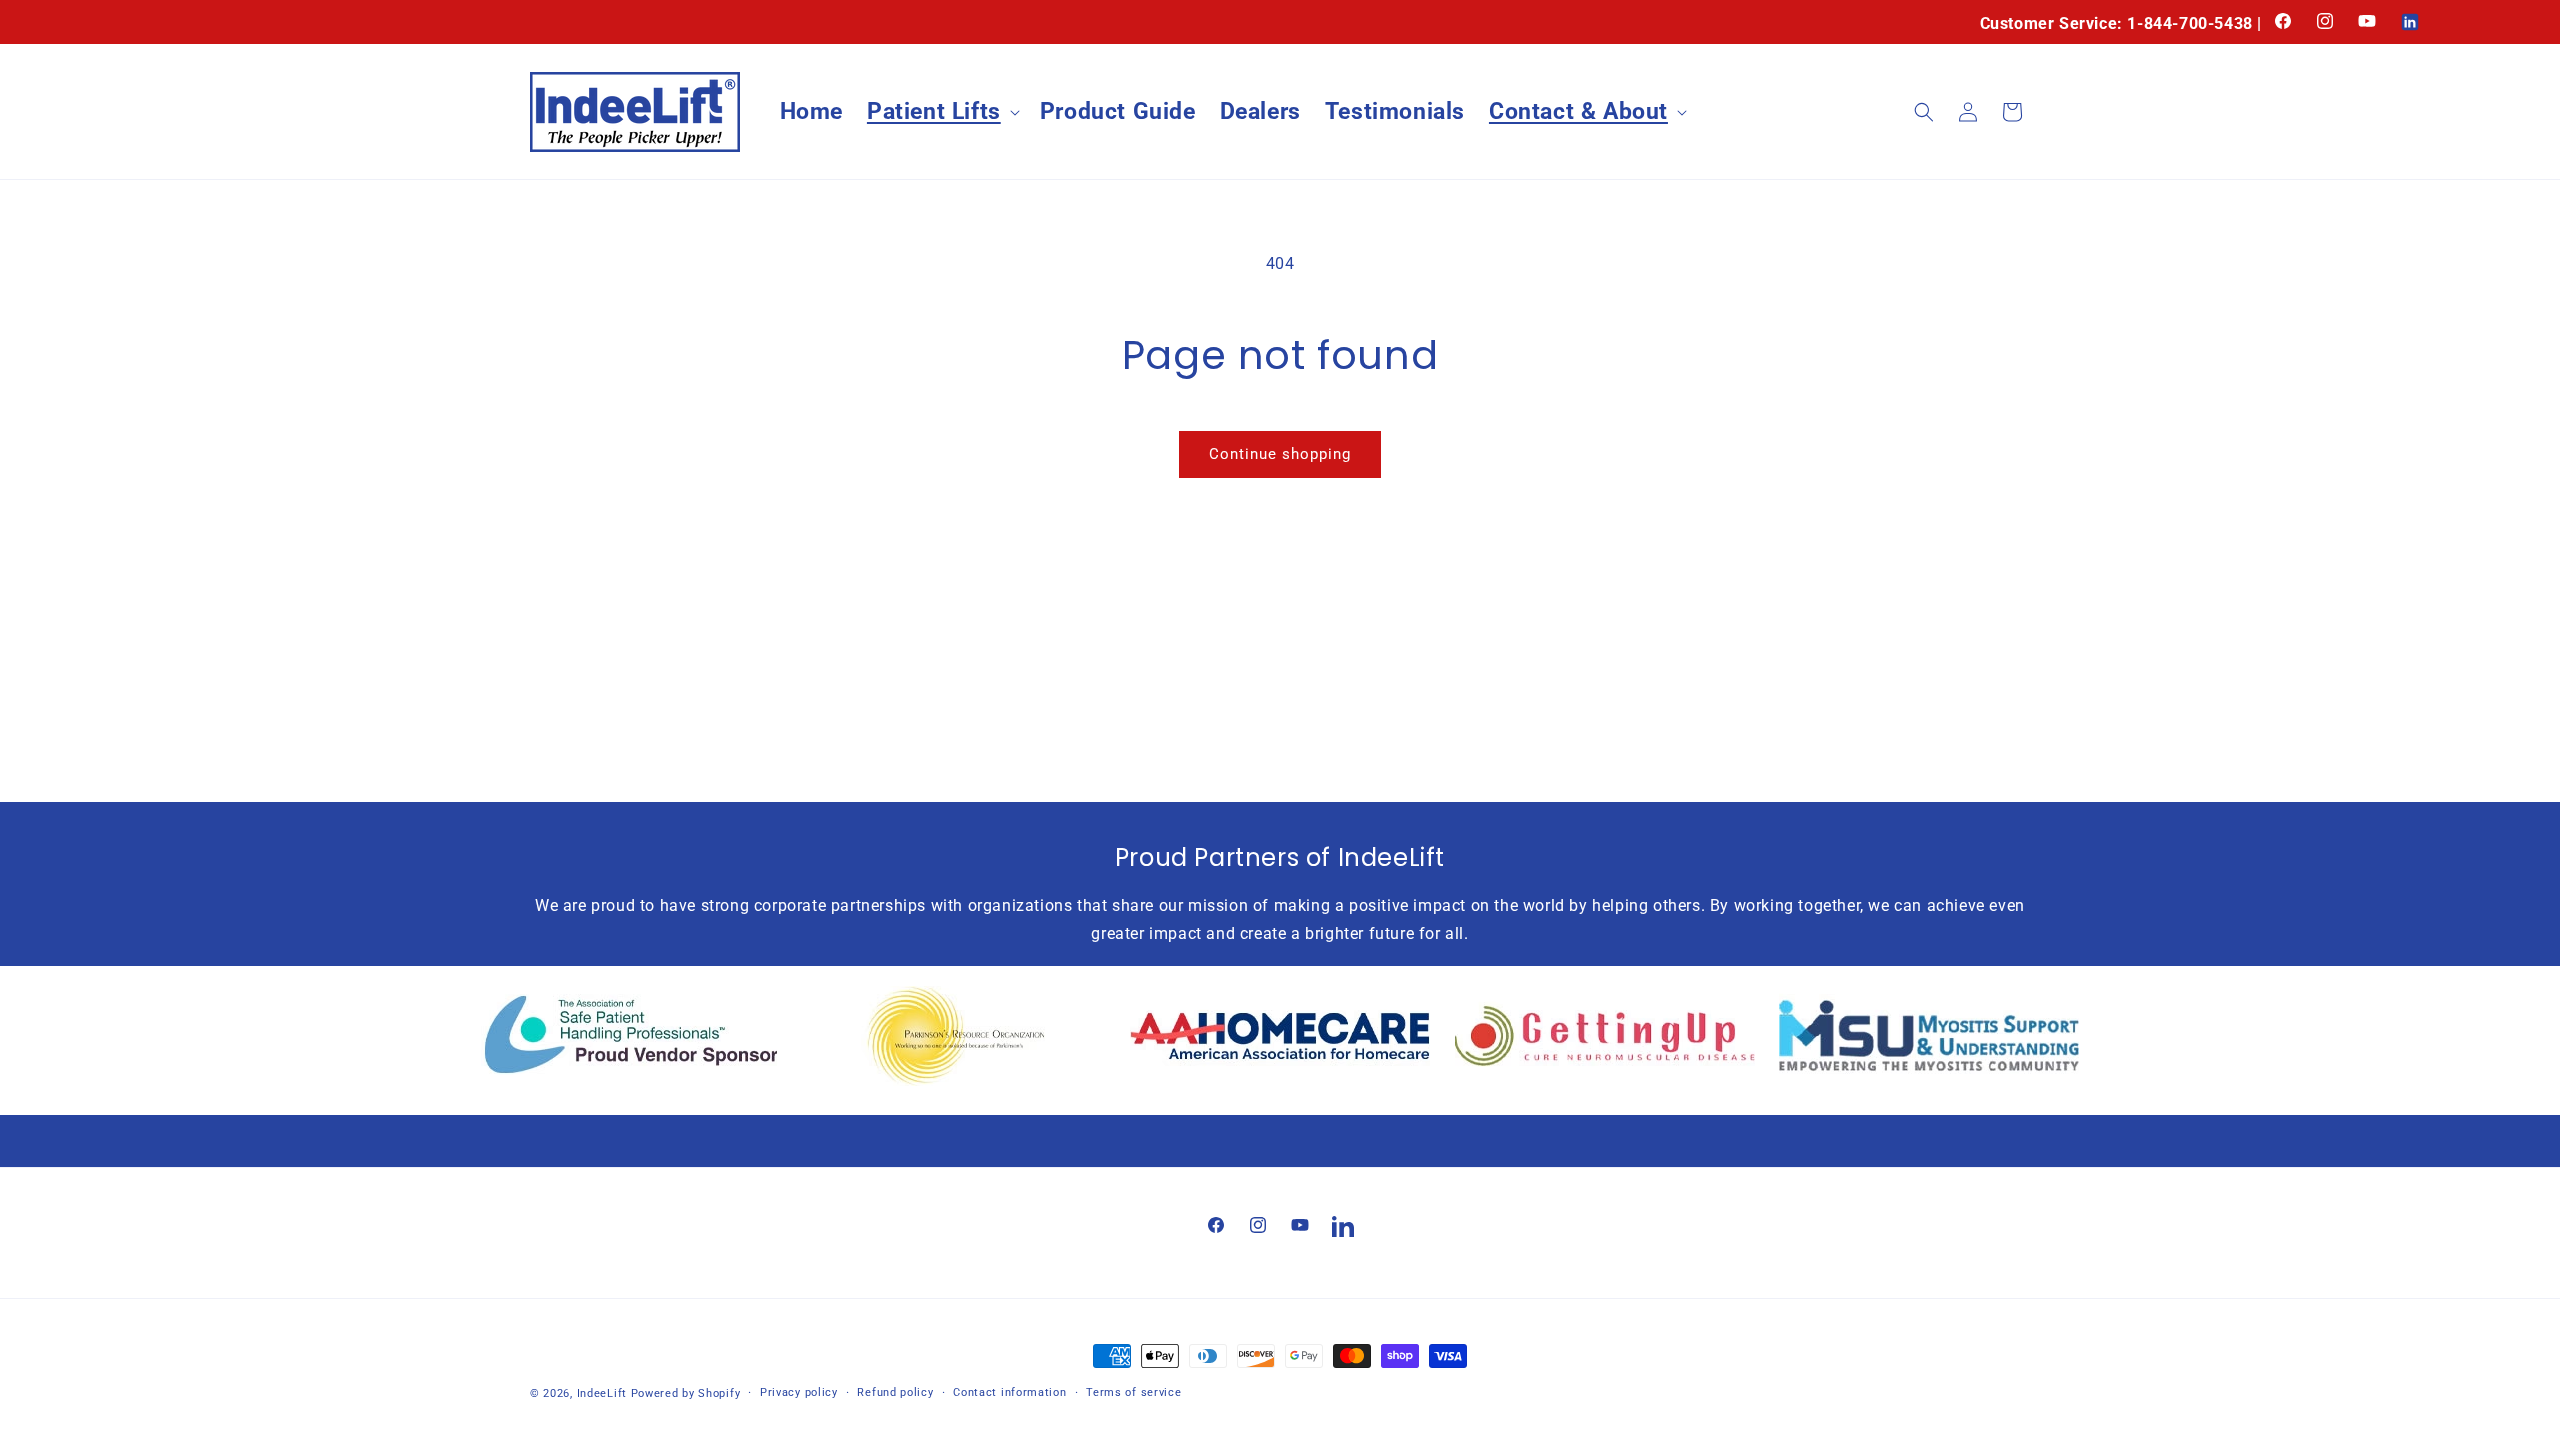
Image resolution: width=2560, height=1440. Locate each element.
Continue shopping (1280, 454)
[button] (941, 112)
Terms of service (1133, 1392)
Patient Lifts (934, 111)
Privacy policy (799, 1392)
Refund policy (895, 1392)
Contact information (1009, 1392)
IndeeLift (602, 1393)
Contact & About (1578, 111)
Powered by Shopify (686, 1393)
